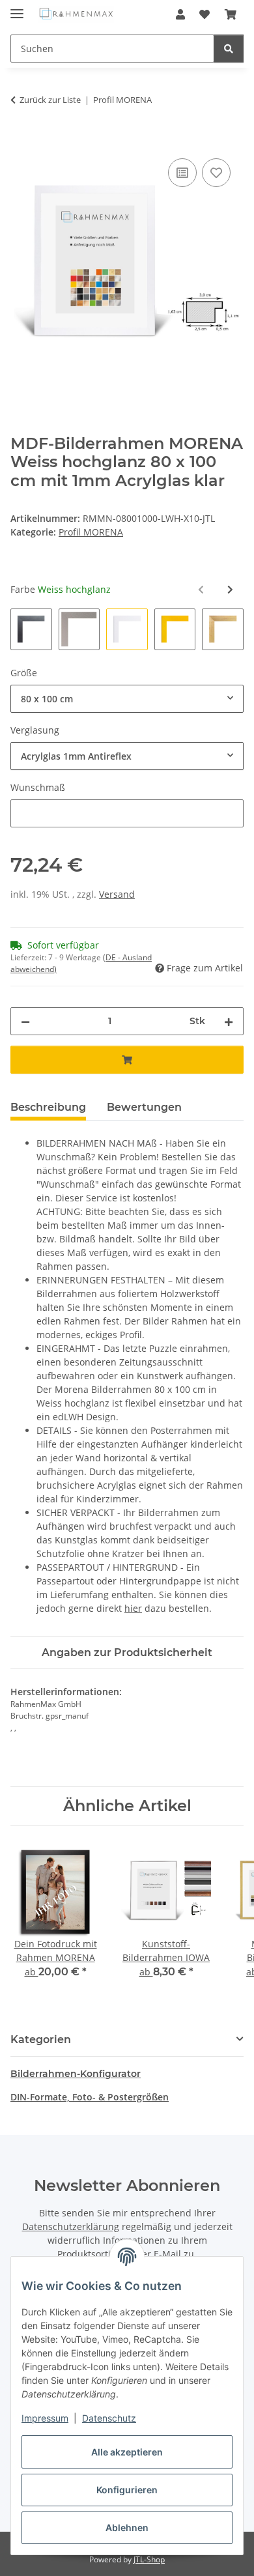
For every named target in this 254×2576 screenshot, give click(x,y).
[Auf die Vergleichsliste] (182, 173)
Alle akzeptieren (127, 2452)
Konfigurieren (127, 2490)
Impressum (45, 2418)
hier (133, 1608)
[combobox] (127, 699)
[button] (180, 14)
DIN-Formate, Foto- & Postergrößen (90, 2097)
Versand (117, 894)
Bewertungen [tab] (144, 1107)
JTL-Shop (149, 2559)
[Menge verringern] (25, 1021)
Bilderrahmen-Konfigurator (76, 2074)
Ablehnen (127, 2527)
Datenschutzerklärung (71, 2226)
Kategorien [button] (41, 2039)
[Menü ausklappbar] (17, 8)
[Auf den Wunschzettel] (216, 173)
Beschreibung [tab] (48, 1107)
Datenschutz (109, 2418)
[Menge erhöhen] (229, 1021)
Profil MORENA (91, 532)
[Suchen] (229, 49)
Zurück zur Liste (50, 100)
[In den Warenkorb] (21, 141)
